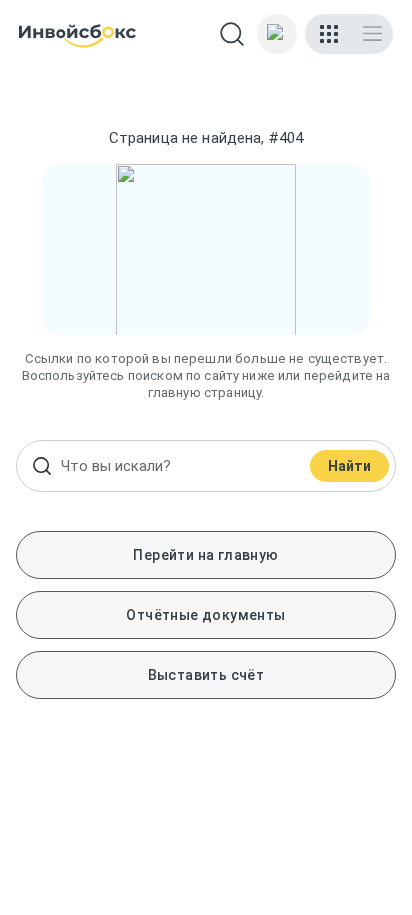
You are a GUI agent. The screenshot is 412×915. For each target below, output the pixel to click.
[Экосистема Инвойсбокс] (329, 34)
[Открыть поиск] (232, 34)
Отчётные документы (205, 615)
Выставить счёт (206, 675)
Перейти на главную (205, 555)
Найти (349, 466)
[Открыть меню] (372, 34)
